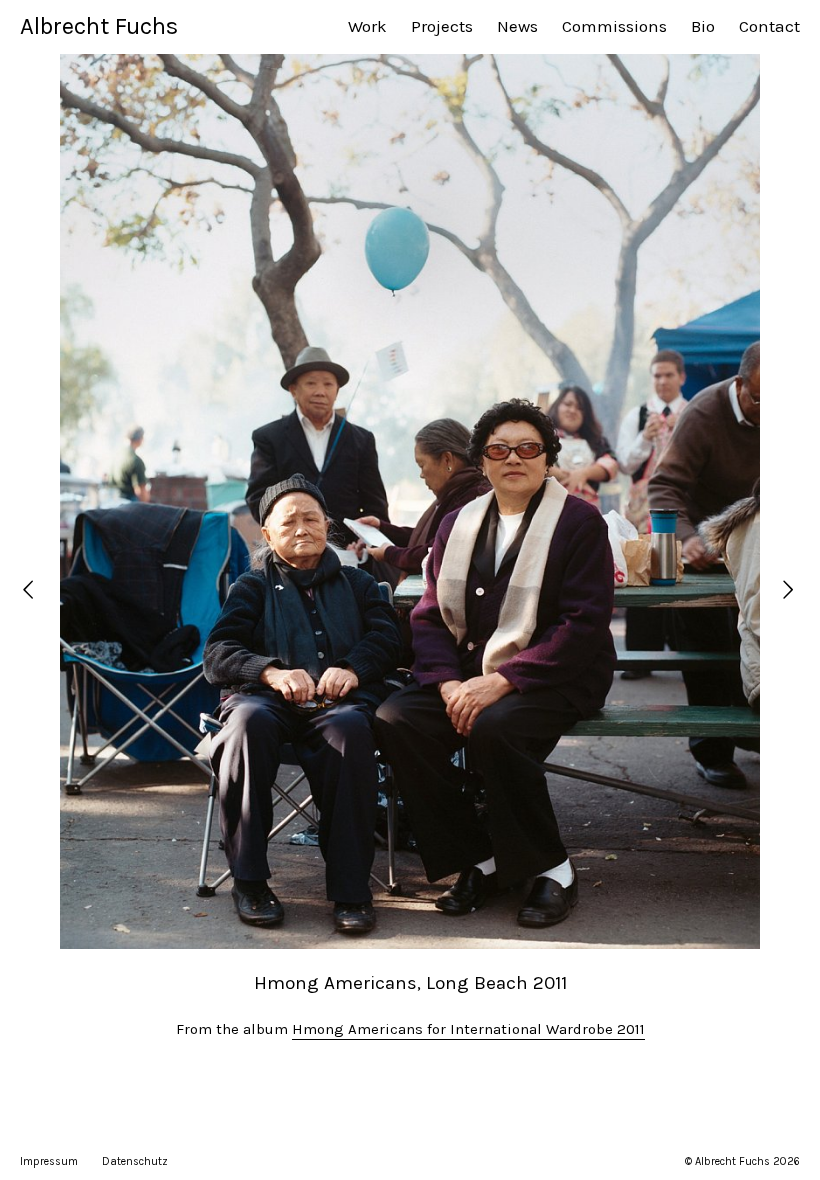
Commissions (614, 26)
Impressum (49, 1161)
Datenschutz (135, 1161)
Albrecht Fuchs (99, 26)
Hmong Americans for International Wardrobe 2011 (468, 1029)
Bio (703, 26)
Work (367, 26)
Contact (769, 26)
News (517, 26)
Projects (442, 26)
